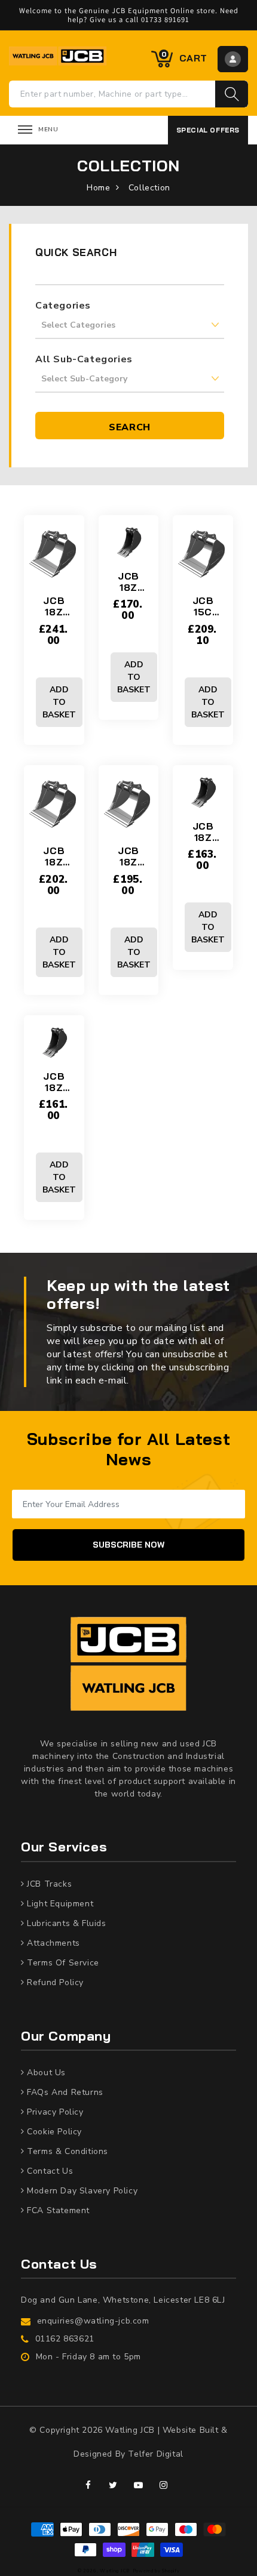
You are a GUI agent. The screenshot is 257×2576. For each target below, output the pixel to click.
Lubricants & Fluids (65, 1923)
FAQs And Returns (64, 2092)
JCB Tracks (48, 1884)
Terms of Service (62, 1963)
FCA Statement (57, 2210)
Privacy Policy (54, 2112)
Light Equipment (59, 1904)
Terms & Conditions (66, 2151)
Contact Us (49, 2171)
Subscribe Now (128, 1545)
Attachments (52, 1943)
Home (98, 188)
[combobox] (112, 94)
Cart (184, 57)
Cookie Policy (53, 2132)
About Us (45, 2073)
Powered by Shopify (156, 2571)
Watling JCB (115, 2571)
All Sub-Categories (84, 359)
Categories (63, 306)
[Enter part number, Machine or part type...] (232, 94)
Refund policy (54, 1982)
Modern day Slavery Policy (81, 2191)
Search (130, 427)
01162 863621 (65, 2339)
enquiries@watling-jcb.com (93, 2321)
